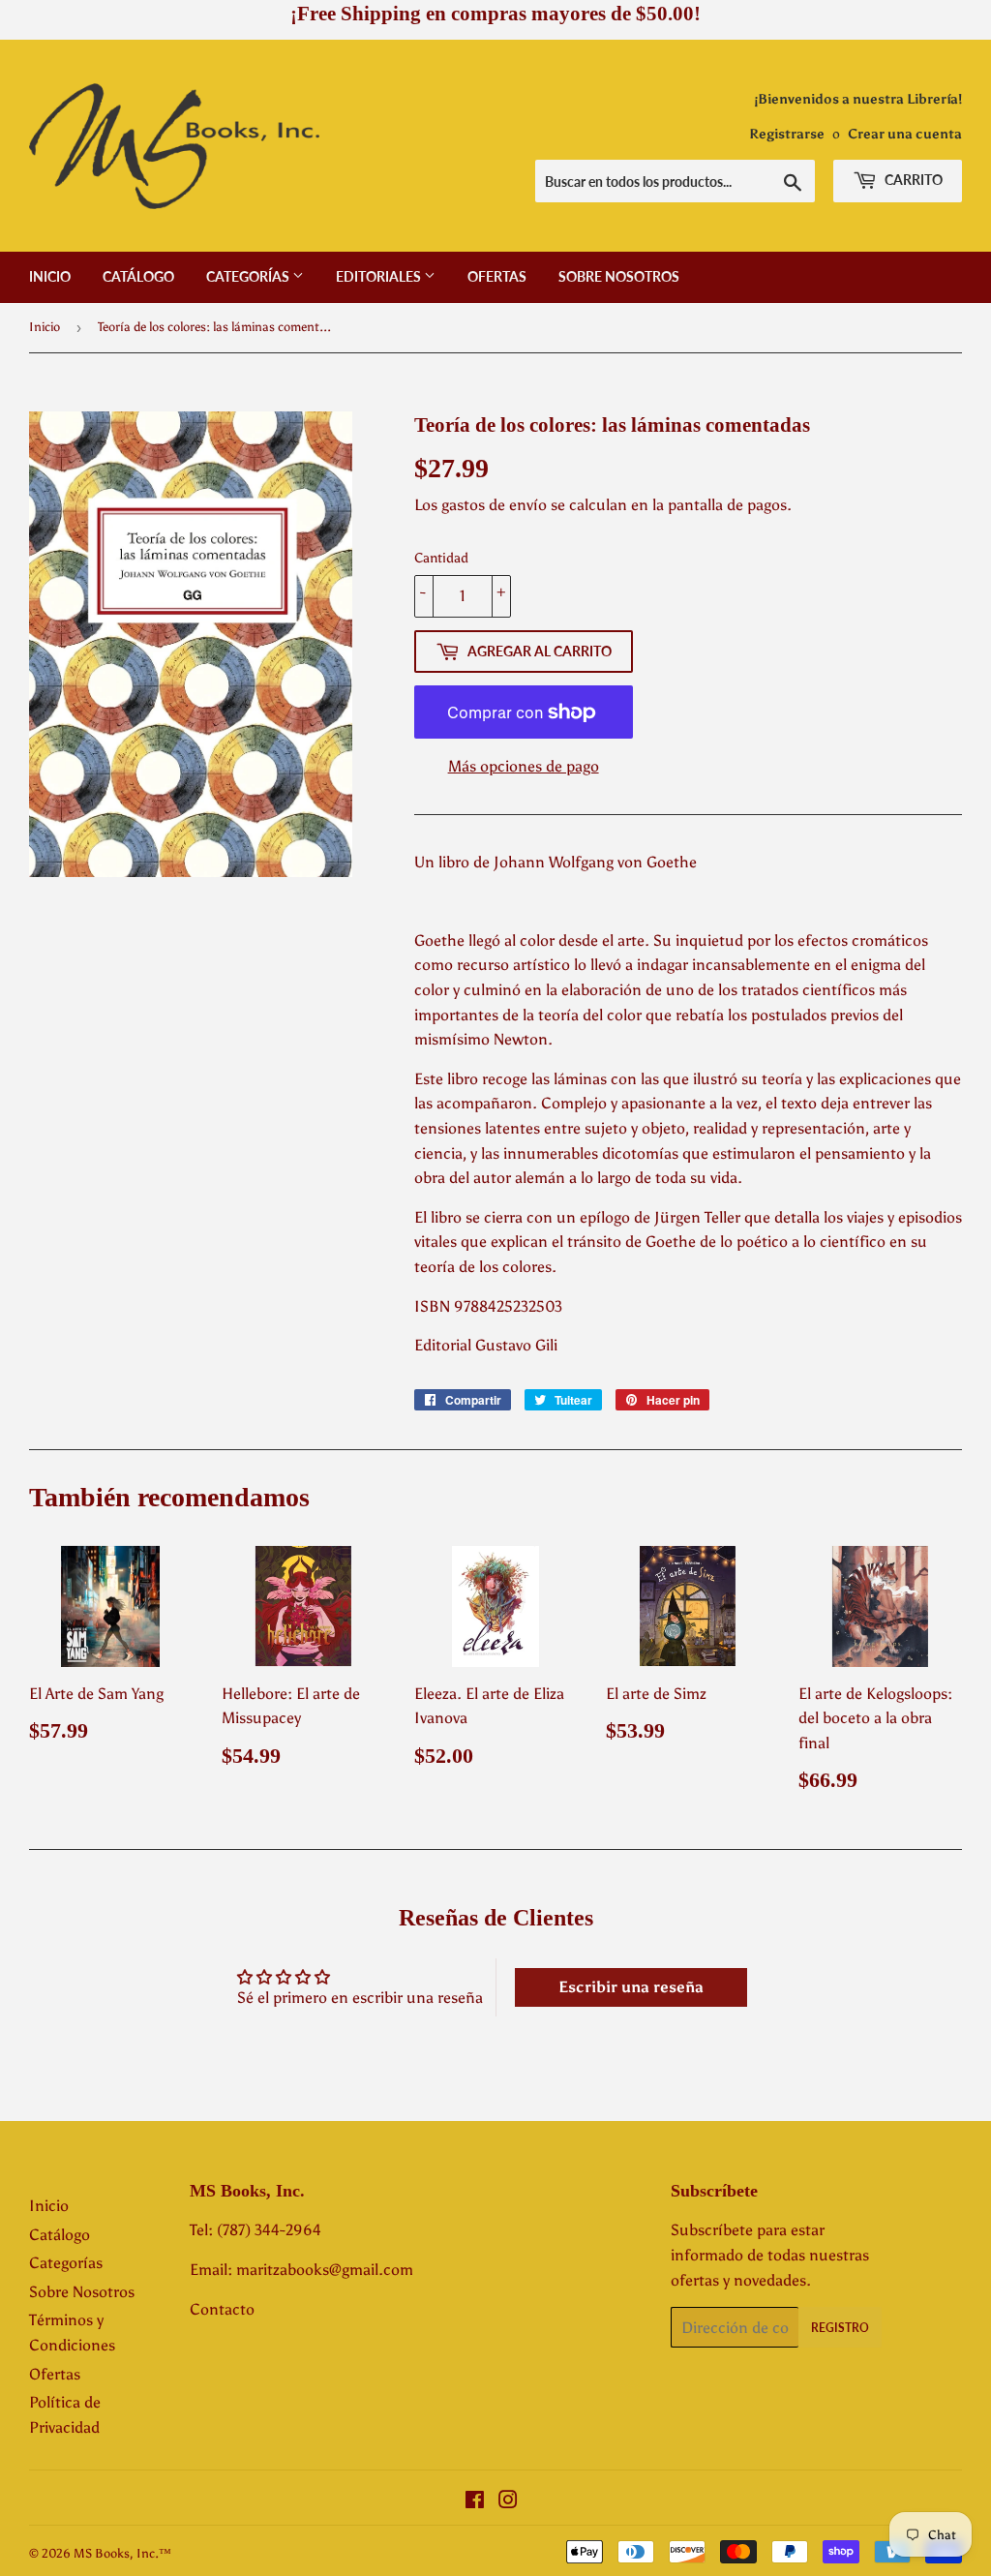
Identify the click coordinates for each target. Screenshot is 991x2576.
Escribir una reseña (631, 1987)
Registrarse (787, 134)
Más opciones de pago (524, 766)
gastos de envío (494, 505)
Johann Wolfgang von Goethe (595, 862)
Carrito (912, 180)
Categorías (249, 276)
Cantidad (441, 558)
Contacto (222, 2309)
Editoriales (380, 276)
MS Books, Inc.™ (122, 2553)
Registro (840, 2328)
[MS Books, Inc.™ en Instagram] (508, 2502)
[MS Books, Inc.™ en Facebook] (475, 2502)
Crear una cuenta (905, 134)
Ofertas (497, 276)
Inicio (50, 276)
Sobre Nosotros (619, 276)
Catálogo (138, 276)
